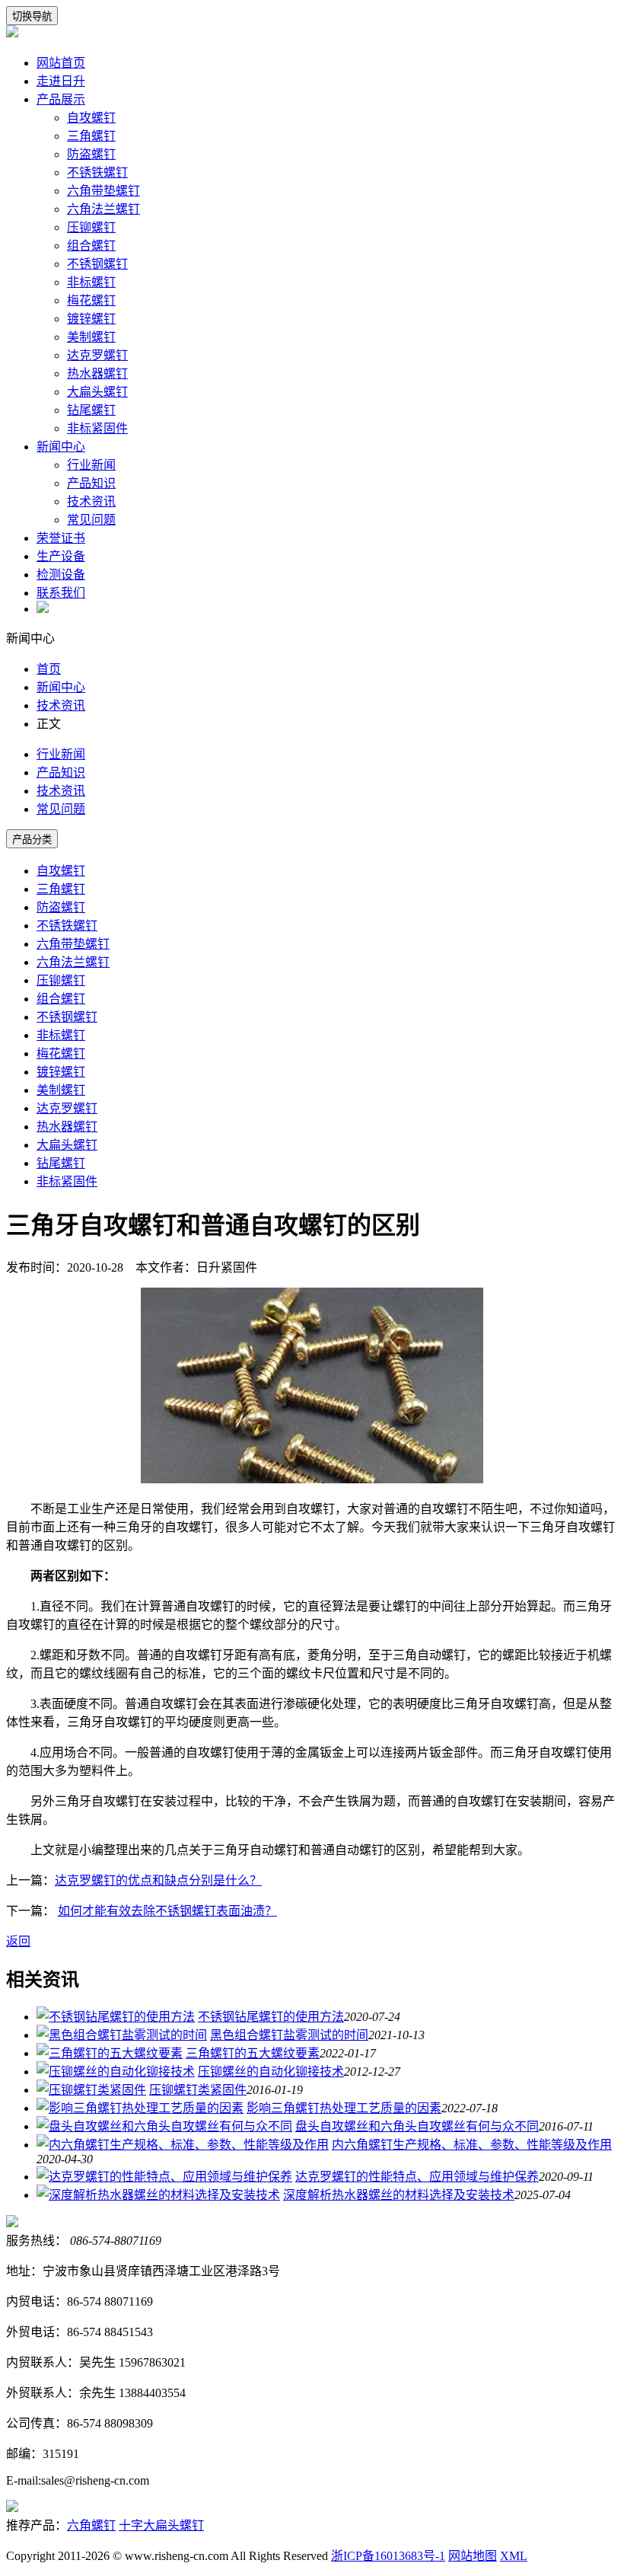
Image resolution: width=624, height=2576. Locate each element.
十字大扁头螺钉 (161, 2525)
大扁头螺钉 (97, 392)
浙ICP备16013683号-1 (388, 2556)
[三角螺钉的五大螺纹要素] (110, 2053)
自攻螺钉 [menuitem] (61, 871)
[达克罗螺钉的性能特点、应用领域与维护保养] (164, 2177)
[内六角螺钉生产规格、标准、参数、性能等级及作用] (183, 2145)
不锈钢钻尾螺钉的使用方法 (271, 2017)
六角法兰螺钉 (103, 209)
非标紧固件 (97, 428)
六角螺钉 (91, 2525)
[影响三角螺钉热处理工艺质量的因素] (140, 2108)
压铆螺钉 (91, 227)
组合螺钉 (91, 246)
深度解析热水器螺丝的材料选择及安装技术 (399, 2195)
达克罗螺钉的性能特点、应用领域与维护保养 (417, 2177)
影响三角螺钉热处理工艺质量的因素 (344, 2108)
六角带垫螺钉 (103, 191)
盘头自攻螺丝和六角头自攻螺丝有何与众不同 (417, 2126)
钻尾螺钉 (91, 410)
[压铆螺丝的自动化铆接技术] (116, 2072)
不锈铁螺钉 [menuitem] (67, 926)
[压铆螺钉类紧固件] (91, 2090)
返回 (18, 1941)
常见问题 (91, 520)
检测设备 (61, 575)
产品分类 (32, 840)
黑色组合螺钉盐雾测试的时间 (289, 2035)
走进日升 (61, 81)
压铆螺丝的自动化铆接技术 (271, 2072)
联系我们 (61, 593)
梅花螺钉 (91, 300)
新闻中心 (61, 447)
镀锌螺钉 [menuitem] (61, 1072)
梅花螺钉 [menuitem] (61, 1053)
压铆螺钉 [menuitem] (61, 980)
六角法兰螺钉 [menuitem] (73, 962)
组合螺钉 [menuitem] (61, 999)
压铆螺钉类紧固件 (198, 2090)
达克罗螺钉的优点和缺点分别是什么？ (158, 1880)
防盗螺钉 (91, 154)
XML (514, 2556)
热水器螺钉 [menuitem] (67, 1127)
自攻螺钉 (91, 118)
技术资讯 (91, 501)
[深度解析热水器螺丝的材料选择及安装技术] (158, 2195)
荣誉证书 (61, 538)
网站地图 (473, 2556)
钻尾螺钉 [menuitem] (61, 1163)
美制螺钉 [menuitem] (61, 1090)
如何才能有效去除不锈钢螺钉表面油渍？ (167, 1911)
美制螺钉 (91, 337)
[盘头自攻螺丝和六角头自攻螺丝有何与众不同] (164, 2126)
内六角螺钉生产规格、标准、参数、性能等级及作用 (472, 2145)
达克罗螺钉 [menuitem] (67, 1108)
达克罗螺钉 (97, 355)
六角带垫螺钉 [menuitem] (73, 944)
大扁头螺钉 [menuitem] (67, 1145)
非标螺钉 (91, 282)
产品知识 (91, 483)
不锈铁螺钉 (97, 172)
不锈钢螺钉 (97, 264)
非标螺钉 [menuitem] (61, 1035)
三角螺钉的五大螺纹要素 (253, 2053)
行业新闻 (91, 465)
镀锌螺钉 (91, 319)
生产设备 (61, 556)
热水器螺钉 (97, 373)
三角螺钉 (91, 136)
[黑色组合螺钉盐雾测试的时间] (122, 2035)
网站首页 (61, 63)
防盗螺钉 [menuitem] (61, 907)
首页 (49, 669)
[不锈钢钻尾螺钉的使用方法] (116, 2017)
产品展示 (61, 99)
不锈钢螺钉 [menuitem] (67, 1017)
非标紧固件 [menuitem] (67, 1181)
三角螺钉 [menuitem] (61, 889)
